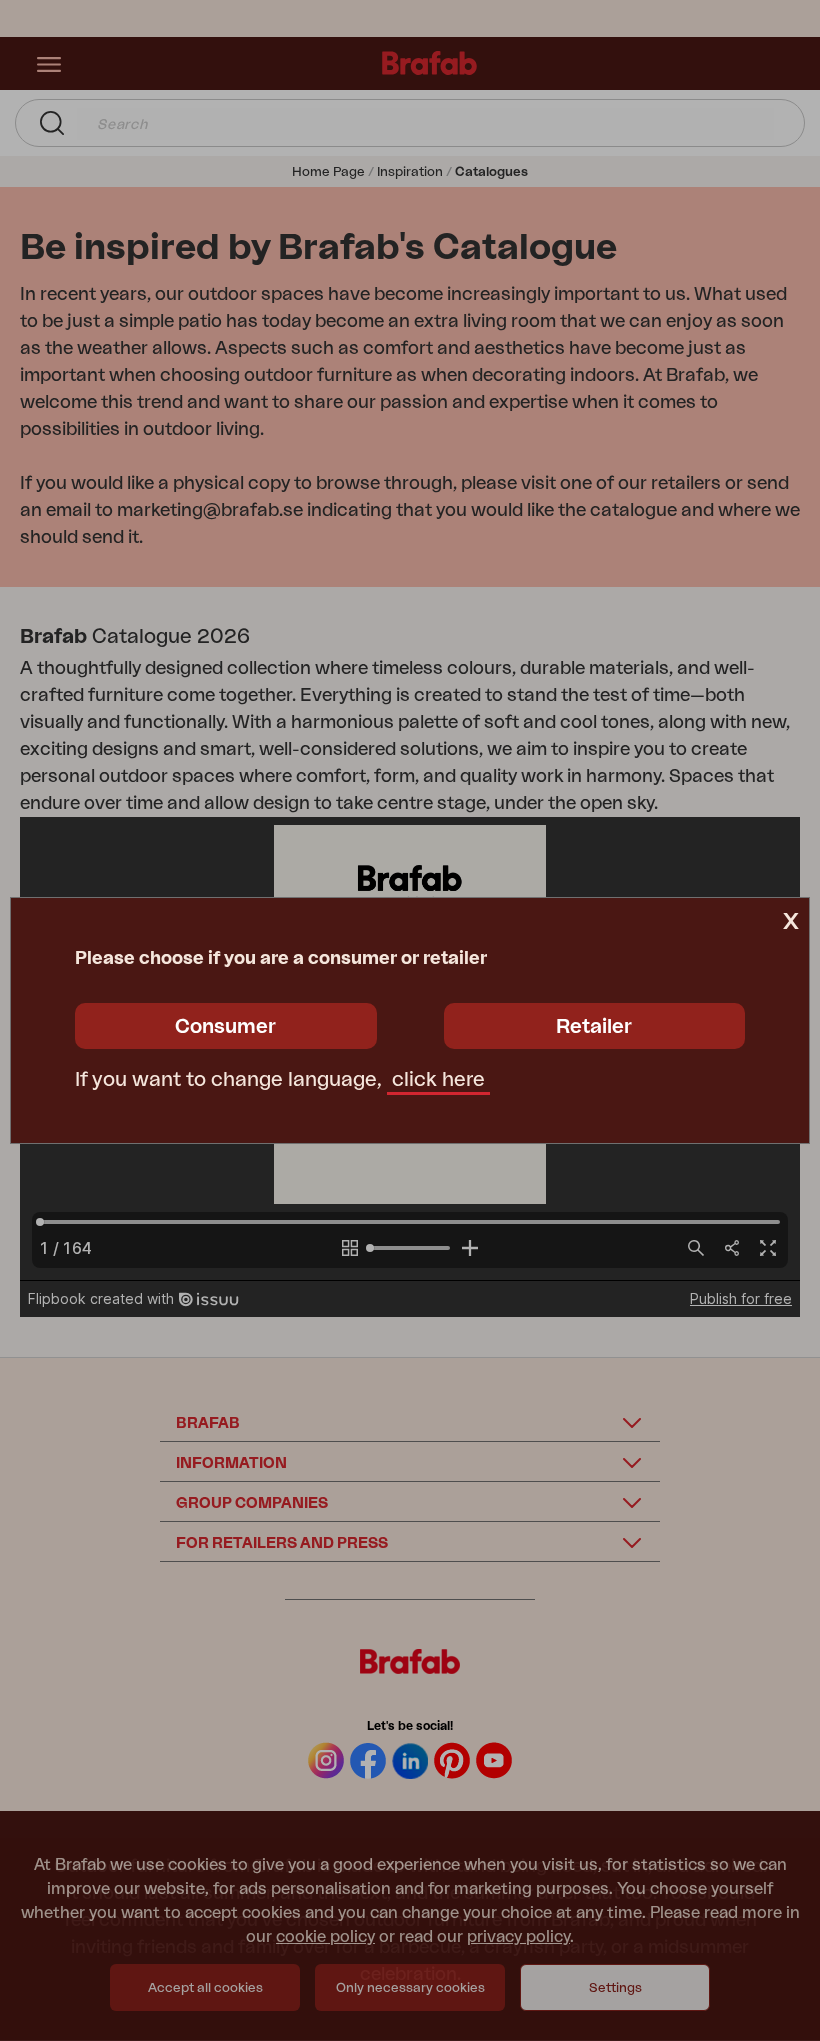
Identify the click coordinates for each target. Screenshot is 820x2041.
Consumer (225, 1027)
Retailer (594, 1027)
